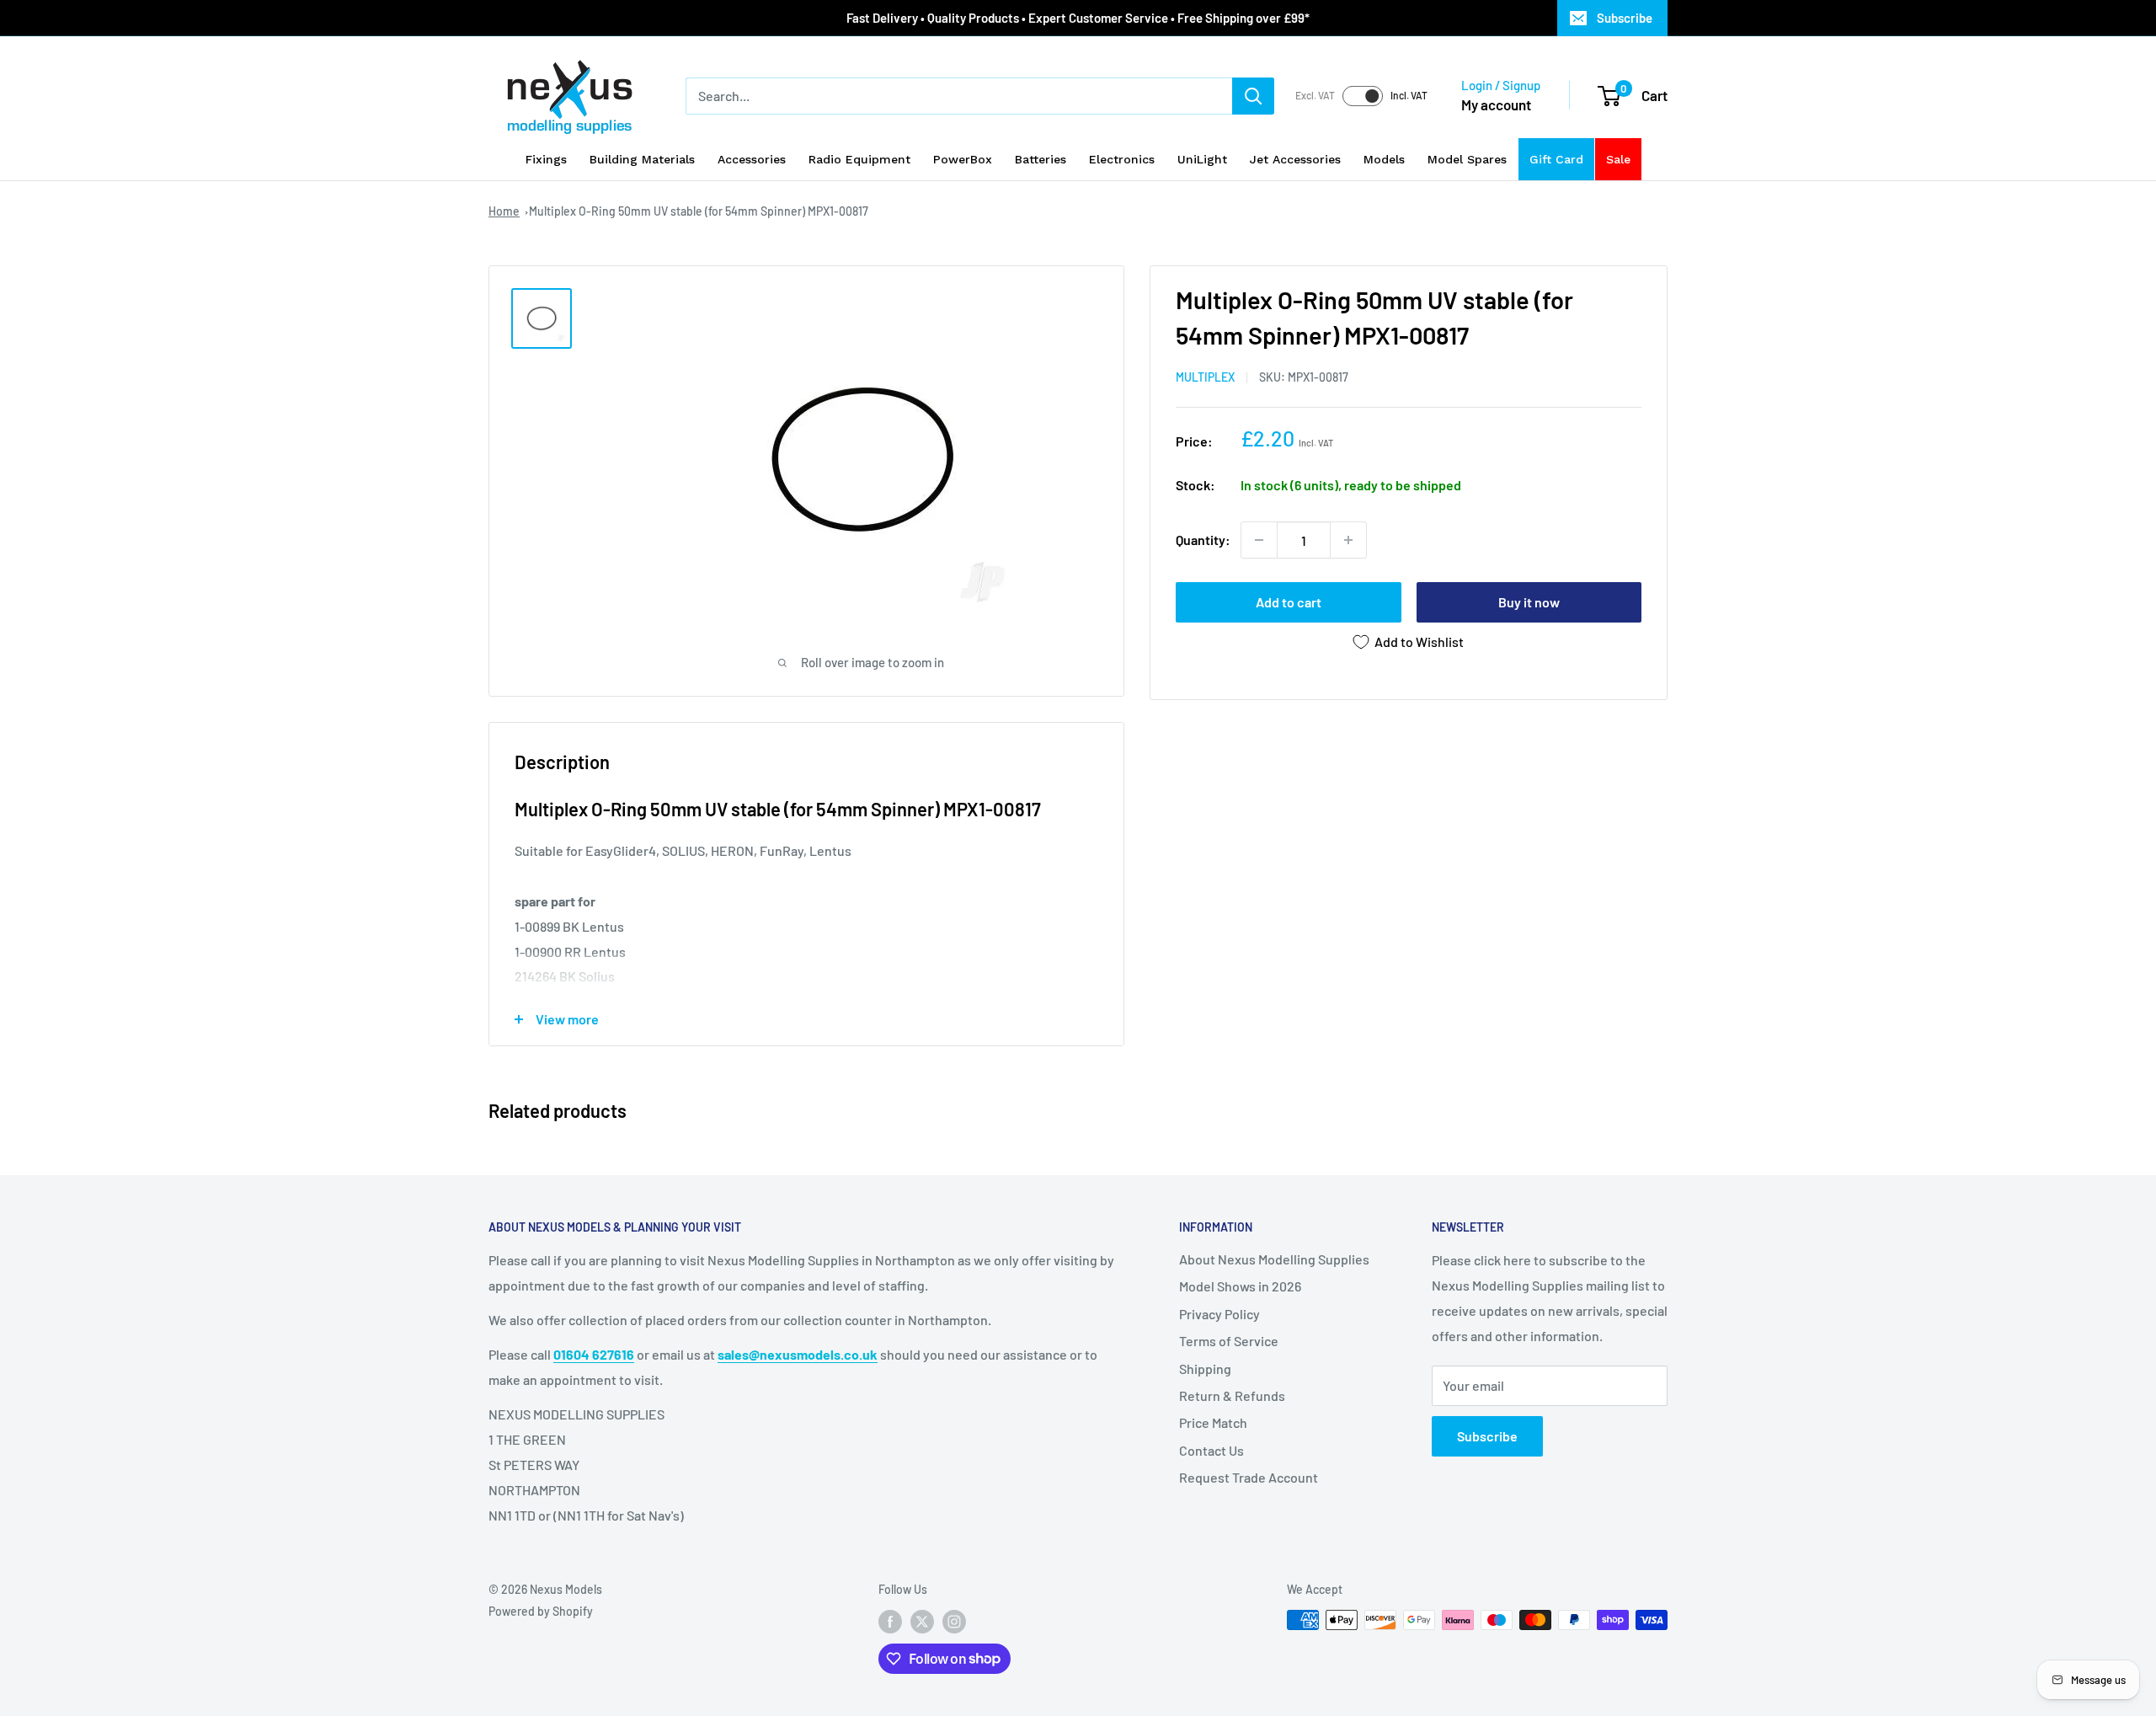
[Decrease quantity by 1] (1259, 540)
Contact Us (1211, 1450)
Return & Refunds (1232, 1395)
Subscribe (1625, 18)
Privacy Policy (1219, 1314)
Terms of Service (1229, 1341)
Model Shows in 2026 (1240, 1286)
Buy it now (1529, 602)
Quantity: (1203, 540)
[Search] (1253, 96)
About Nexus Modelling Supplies (1274, 1259)
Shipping (1205, 1369)
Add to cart (1289, 602)
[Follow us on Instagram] (954, 1622)
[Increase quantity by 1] (1348, 540)
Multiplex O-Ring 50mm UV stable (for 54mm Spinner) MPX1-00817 (699, 211)
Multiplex (1205, 377)
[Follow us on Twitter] (922, 1622)
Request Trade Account (1249, 1477)
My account (1496, 104)
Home (504, 211)
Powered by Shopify (541, 1611)
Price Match (1213, 1422)
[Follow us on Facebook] (890, 1622)
